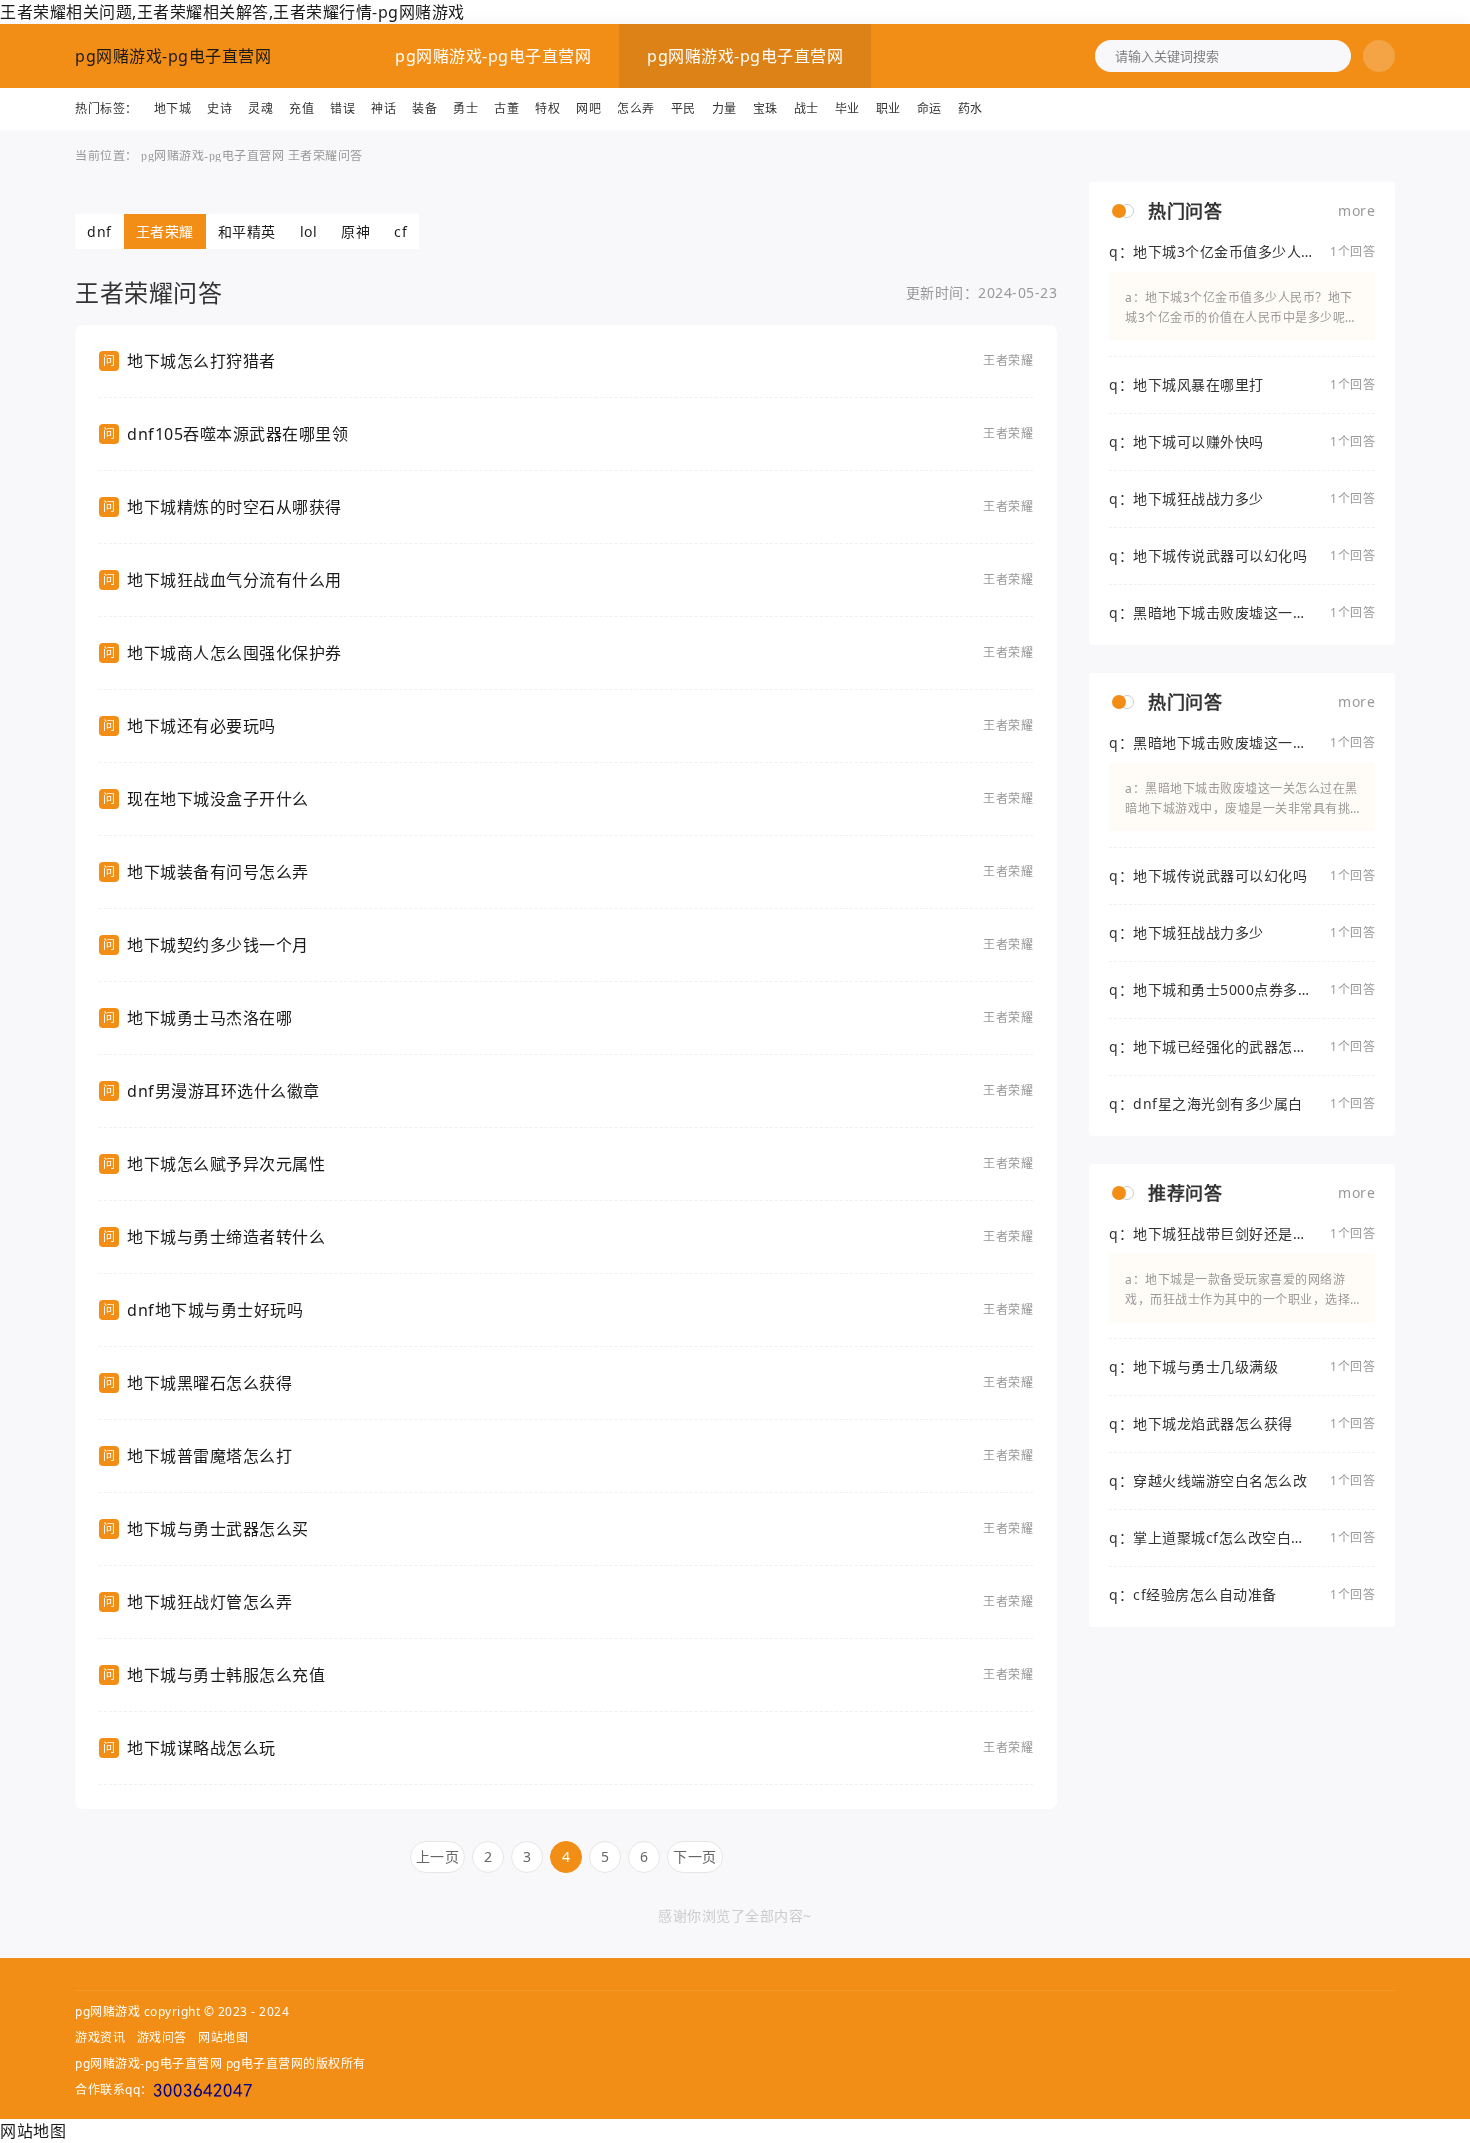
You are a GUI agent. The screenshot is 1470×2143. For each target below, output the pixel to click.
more (1356, 211)
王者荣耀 (165, 231)
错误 (342, 108)
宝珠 (765, 108)
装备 (424, 108)
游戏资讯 (100, 2037)
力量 (724, 108)
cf (400, 231)
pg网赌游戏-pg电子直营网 (173, 56)
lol (309, 231)
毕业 (847, 108)
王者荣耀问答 (325, 156)
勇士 (465, 108)
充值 (301, 108)
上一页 (438, 1856)
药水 (970, 108)
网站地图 (223, 2037)
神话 (383, 108)
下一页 (695, 1856)
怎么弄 (636, 108)
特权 (547, 108)
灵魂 (260, 108)
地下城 (173, 108)
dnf (99, 231)
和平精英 (247, 231)
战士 (806, 108)
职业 (888, 108)
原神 (355, 231)
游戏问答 (162, 2037)
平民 (683, 108)
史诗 (219, 108)
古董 (506, 108)
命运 (929, 108)
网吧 (588, 108)
